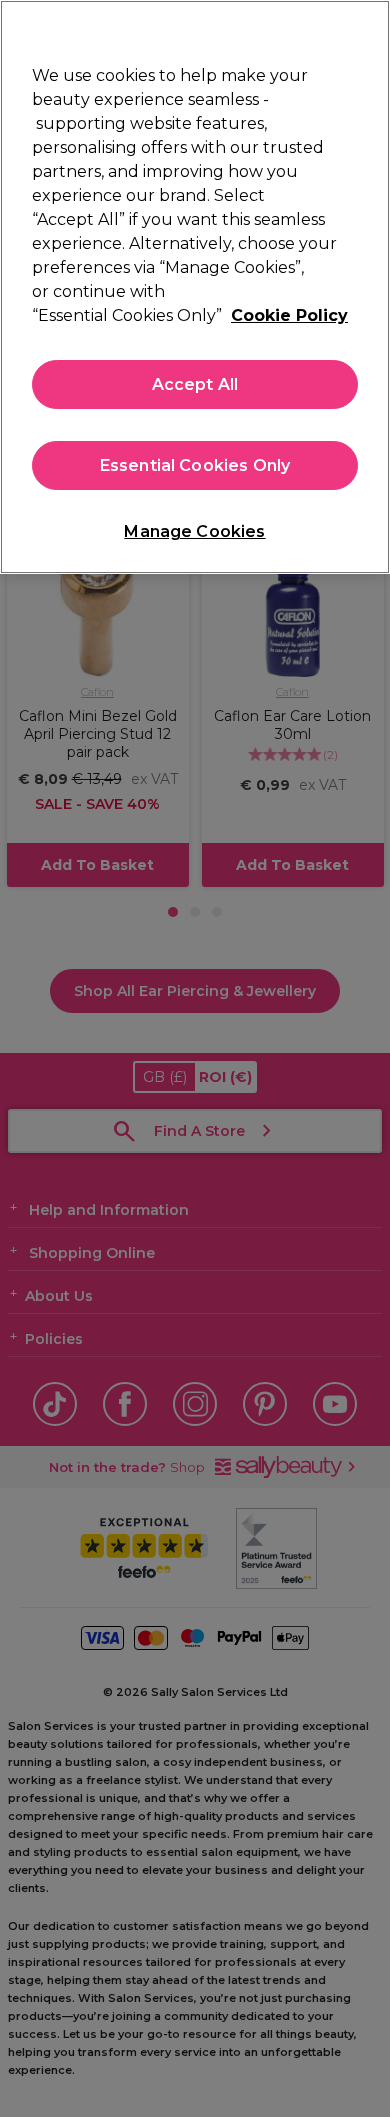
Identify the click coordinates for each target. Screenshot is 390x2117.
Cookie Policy (289, 315)
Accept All (195, 384)
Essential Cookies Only (195, 465)
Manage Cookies (194, 531)
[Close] (366, 28)
